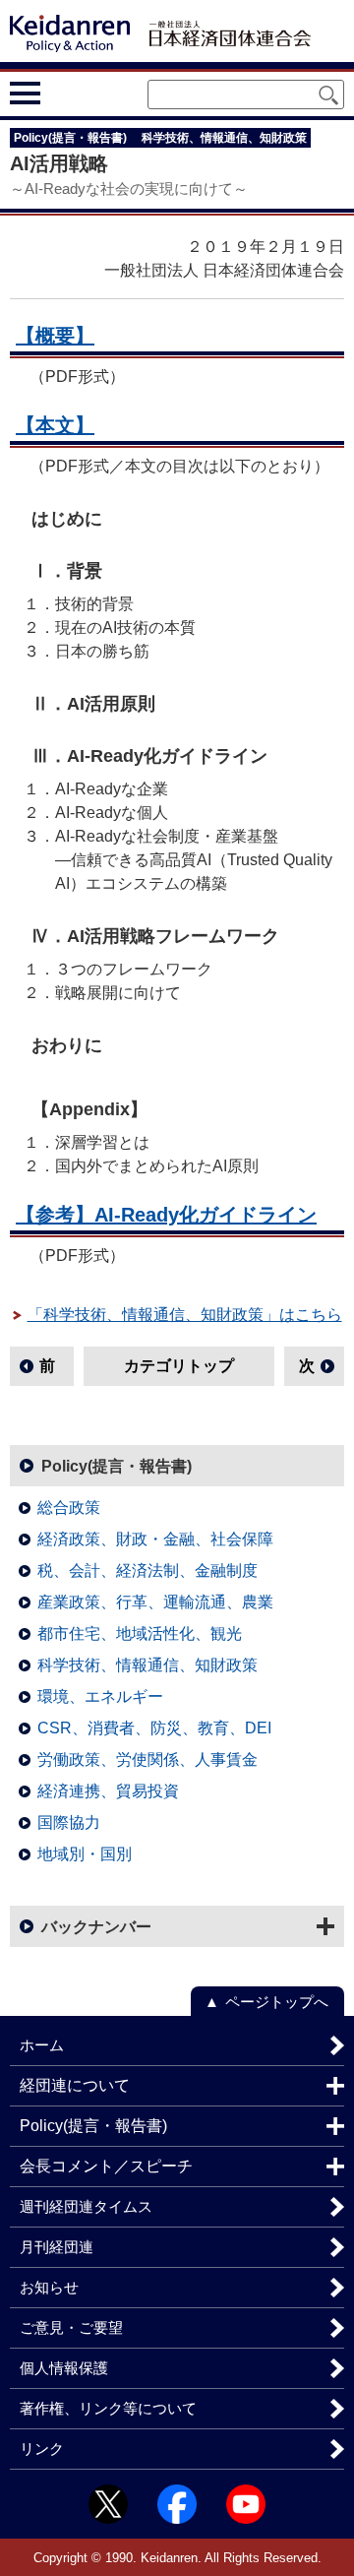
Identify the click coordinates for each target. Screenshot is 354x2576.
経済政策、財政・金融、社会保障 (155, 1539)
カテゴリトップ (179, 1366)
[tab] (61, 94)
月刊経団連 (57, 2247)
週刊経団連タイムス (86, 2206)
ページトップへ (277, 2002)
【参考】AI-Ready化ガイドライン (166, 1215)
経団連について (75, 2085)
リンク (42, 2449)
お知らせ (49, 2287)
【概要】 (55, 336)
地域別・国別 (85, 1854)
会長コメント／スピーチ (106, 2166)
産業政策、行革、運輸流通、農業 (155, 1602)
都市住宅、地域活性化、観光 (140, 1634)
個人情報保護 (64, 2368)
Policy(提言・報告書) (117, 1466)
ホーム (42, 2045)
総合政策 (69, 1508)
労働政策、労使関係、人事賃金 (147, 1759)
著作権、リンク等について (108, 2408)
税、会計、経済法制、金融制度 (147, 1571)
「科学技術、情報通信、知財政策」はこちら (185, 1315)
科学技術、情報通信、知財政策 (147, 1665)
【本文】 (55, 425)
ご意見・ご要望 (71, 2327)
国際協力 (69, 1822)
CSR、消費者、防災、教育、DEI (154, 1728)
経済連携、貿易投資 (108, 1791)
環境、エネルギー (100, 1696)
